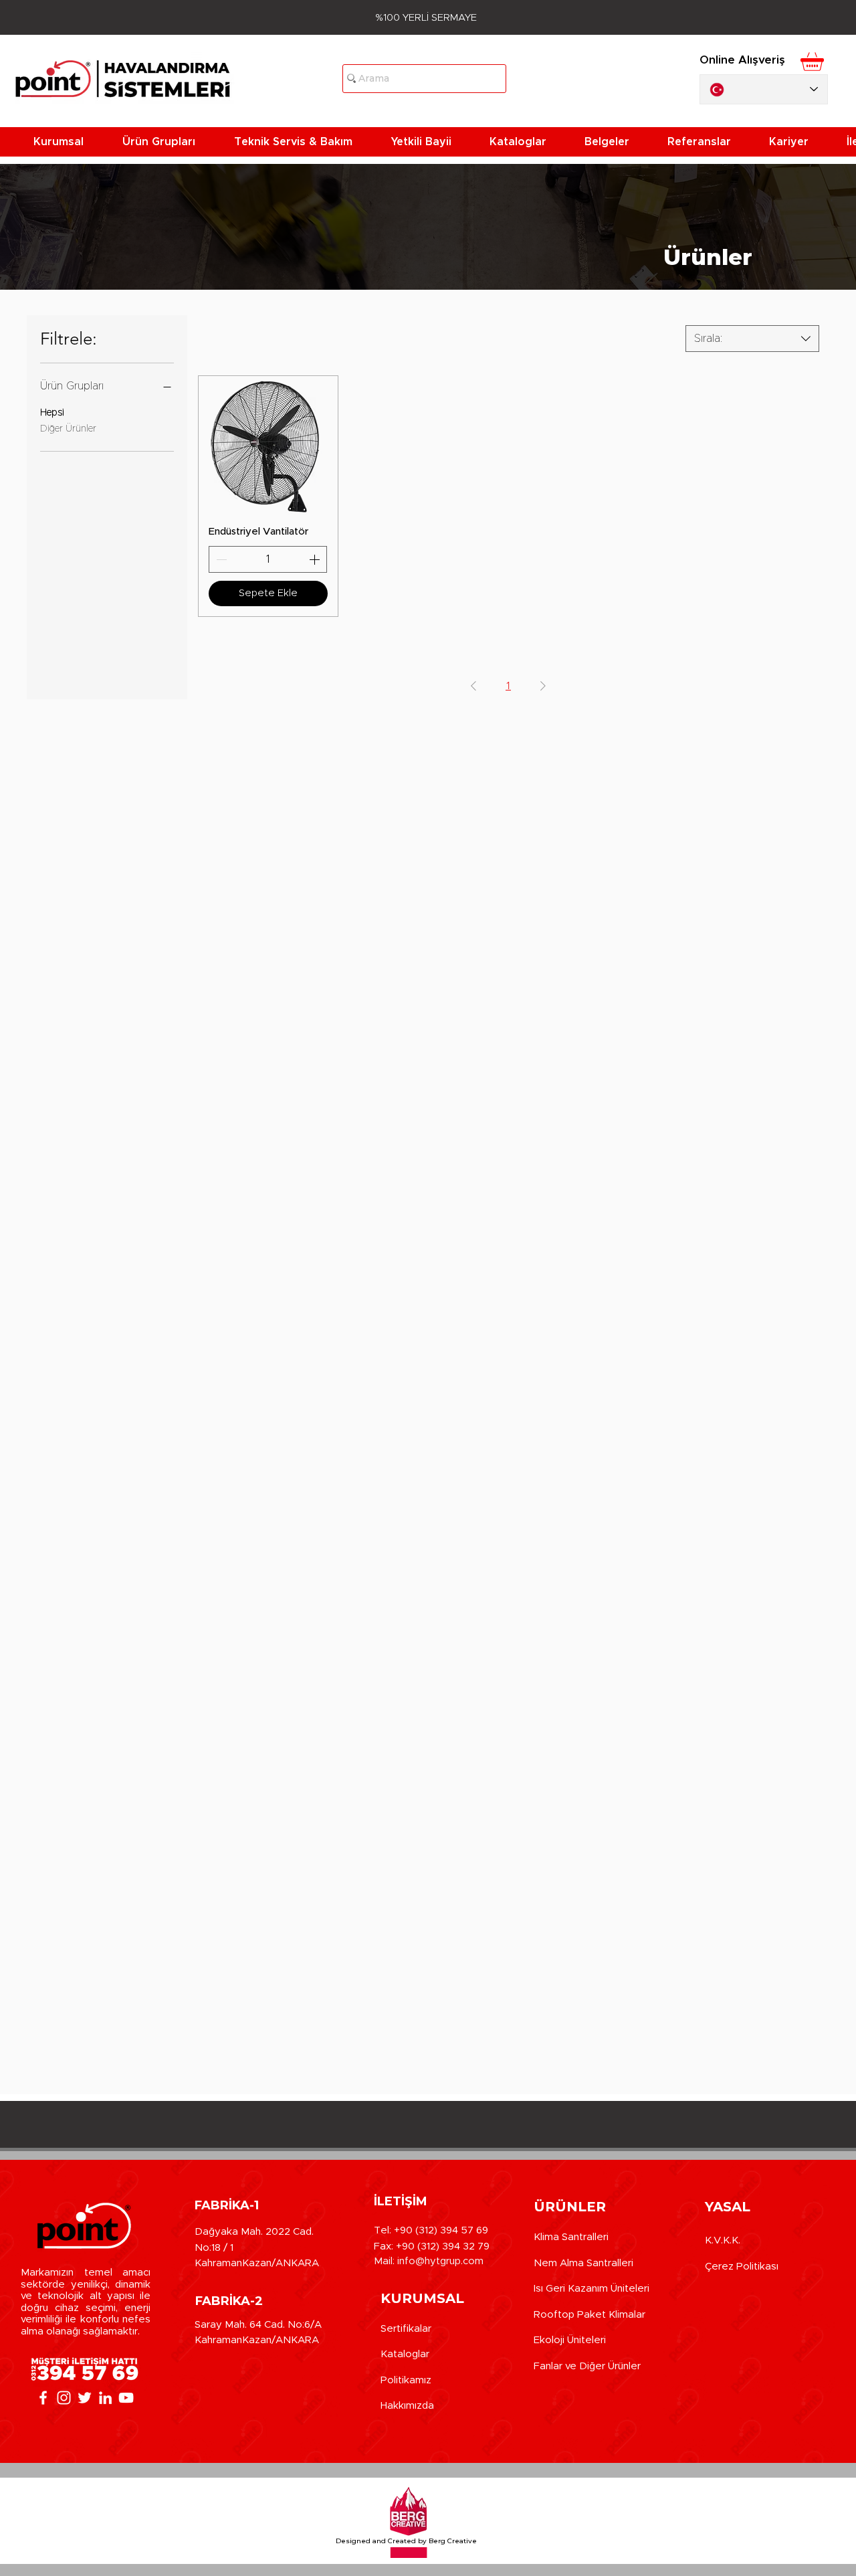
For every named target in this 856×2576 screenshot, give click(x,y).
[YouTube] (126, 2398)
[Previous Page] (473, 686)
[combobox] (752, 339)
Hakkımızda (407, 2406)
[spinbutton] (268, 559)
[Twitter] (85, 2398)
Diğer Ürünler (68, 429)
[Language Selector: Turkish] (764, 89)
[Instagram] (64, 2398)
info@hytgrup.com (440, 2261)
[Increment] (316, 559)
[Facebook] (43, 2398)
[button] (68, 142)
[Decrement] (220, 559)
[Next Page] (543, 686)
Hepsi (52, 413)
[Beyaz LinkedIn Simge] (105, 2398)
